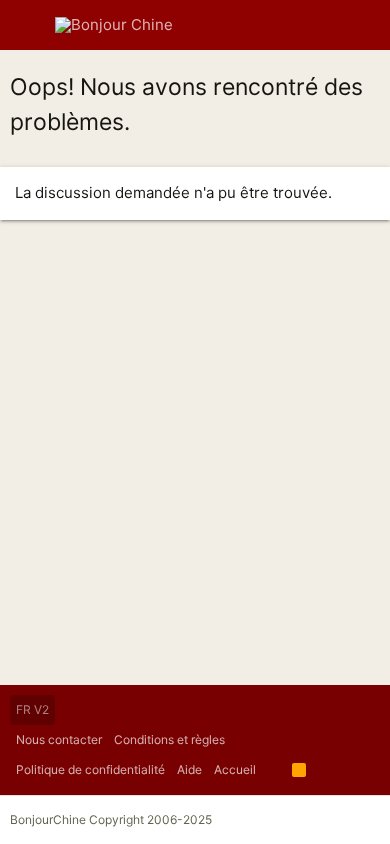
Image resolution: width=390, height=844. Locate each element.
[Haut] (274, 770)
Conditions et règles (169, 739)
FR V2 (32, 709)
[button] (30, 25)
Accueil (235, 769)
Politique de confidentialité (90, 769)
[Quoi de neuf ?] (324, 25)
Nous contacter (59, 739)
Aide (189, 769)
